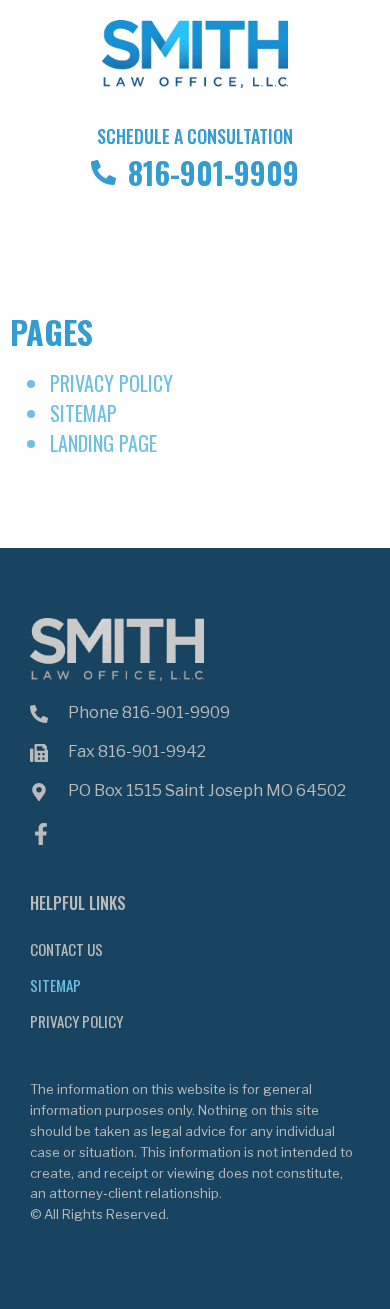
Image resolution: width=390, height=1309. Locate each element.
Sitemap (83, 413)
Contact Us (66, 949)
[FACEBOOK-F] (41, 834)
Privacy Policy (111, 383)
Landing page (103, 443)
